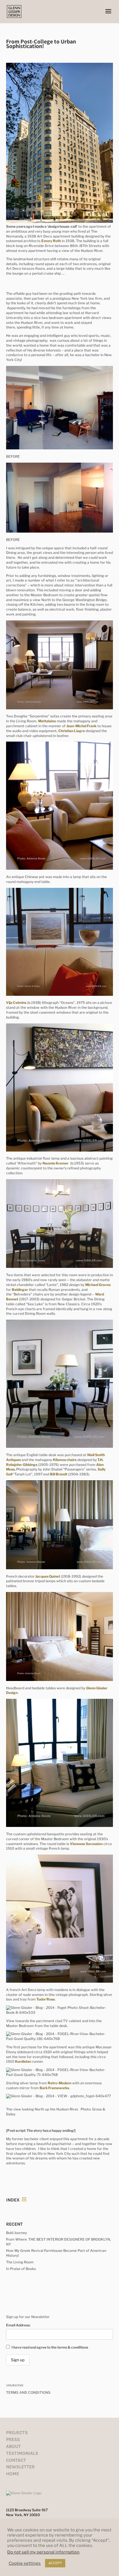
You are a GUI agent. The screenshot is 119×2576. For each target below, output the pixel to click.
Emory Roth (51, 241)
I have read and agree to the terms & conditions (50, 2347)
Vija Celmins (16, 1003)
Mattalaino (47, 721)
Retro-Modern (59, 2083)
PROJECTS (17, 2432)
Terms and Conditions (59, 2569)
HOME (13, 2474)
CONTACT (16, 2460)
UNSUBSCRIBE (15, 2385)
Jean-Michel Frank (81, 726)
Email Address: (18, 2325)
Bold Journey (16, 2233)
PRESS (13, 2439)
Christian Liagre (72, 731)
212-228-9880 (18, 2523)
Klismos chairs (65, 1460)
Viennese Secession (86, 1844)
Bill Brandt (59, 1474)
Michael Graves (98, 1285)
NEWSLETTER (20, 2467)
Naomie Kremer (55, 1163)
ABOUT (13, 2446)
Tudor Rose (46, 1999)
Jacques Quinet (48, 1576)
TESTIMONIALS (22, 2453)
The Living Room (20, 2262)
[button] (108, 15)
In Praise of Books (21, 2269)
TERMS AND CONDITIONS (28, 2392)
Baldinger (20, 1290)
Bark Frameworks (54, 2088)
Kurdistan (23, 2061)
